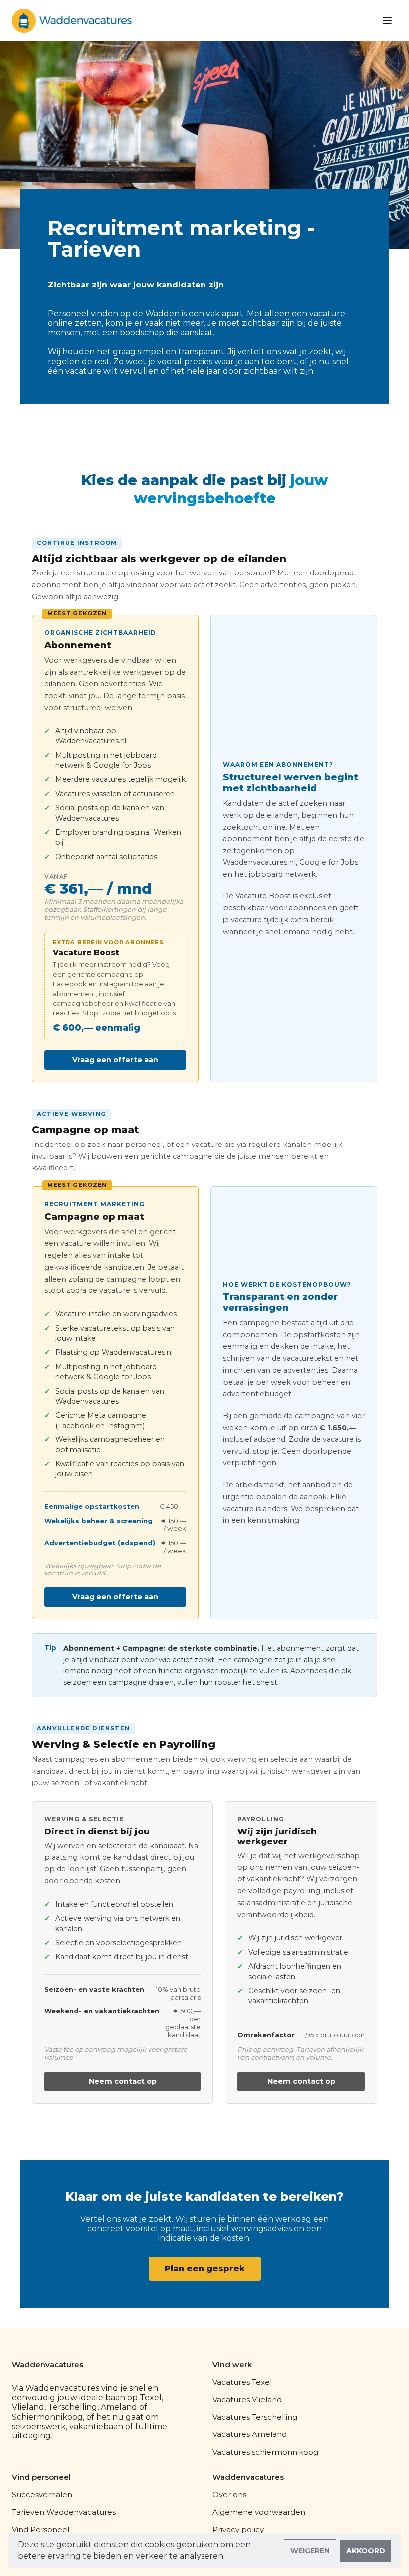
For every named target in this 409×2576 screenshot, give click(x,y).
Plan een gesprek (205, 2268)
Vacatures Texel (242, 2382)
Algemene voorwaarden (259, 2512)
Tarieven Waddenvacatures (64, 2512)
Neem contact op (123, 2081)
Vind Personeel (41, 2529)
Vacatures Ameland (250, 2434)
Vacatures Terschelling (255, 2417)
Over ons (229, 2495)
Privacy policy (238, 2529)
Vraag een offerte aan (115, 1060)
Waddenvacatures (48, 2365)
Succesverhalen (42, 2495)
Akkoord (366, 2551)
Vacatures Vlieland (247, 2399)
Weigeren (310, 2551)
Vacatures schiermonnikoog (265, 2452)
